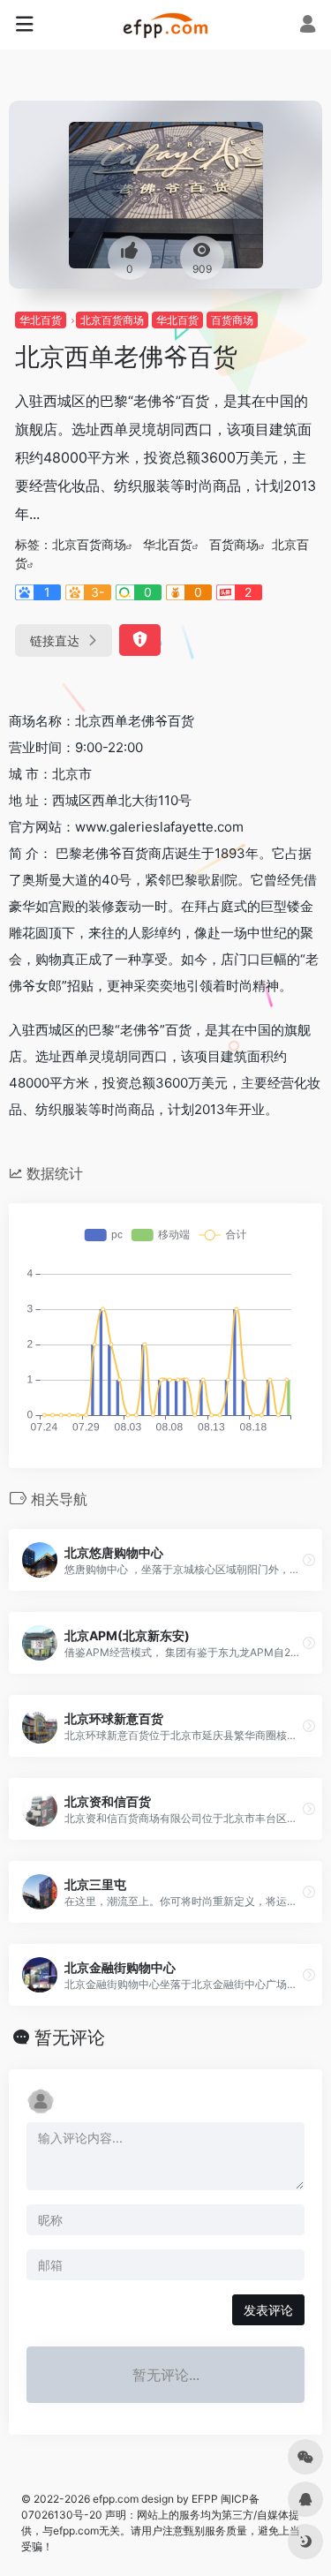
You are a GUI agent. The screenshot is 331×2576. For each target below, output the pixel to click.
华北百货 (41, 320)
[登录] (308, 26)
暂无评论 (70, 2037)
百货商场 (232, 320)
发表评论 (268, 2310)
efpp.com (116, 2499)
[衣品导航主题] (165, 25)
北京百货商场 (112, 320)
